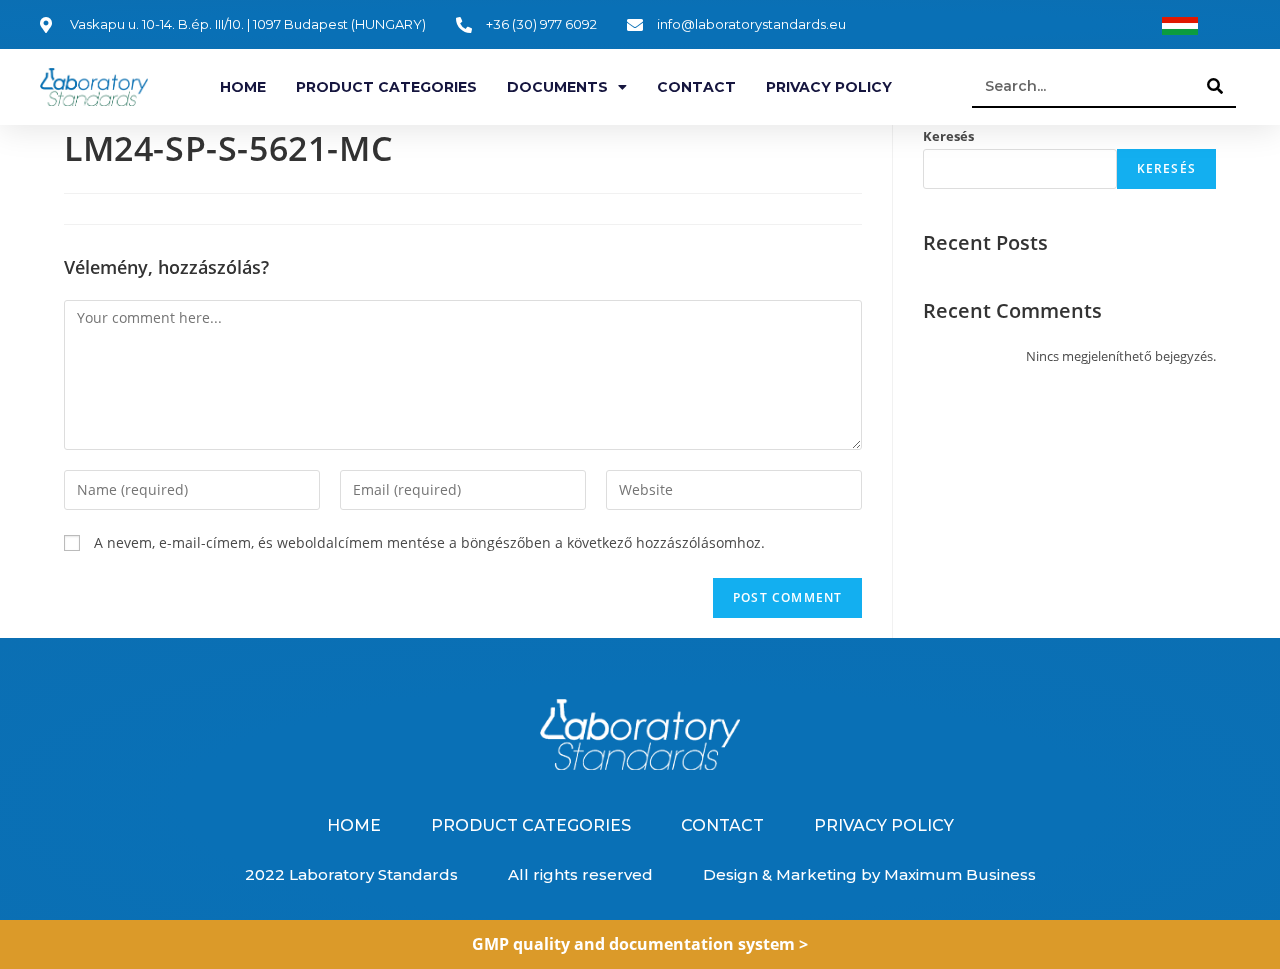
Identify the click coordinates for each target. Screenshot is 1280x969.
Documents (557, 87)
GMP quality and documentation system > (640, 944)
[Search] (1216, 86)
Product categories (386, 87)
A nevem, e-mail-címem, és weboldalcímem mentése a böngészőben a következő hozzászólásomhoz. (429, 542)
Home (243, 87)
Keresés (948, 136)
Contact (696, 87)
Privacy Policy (829, 87)
